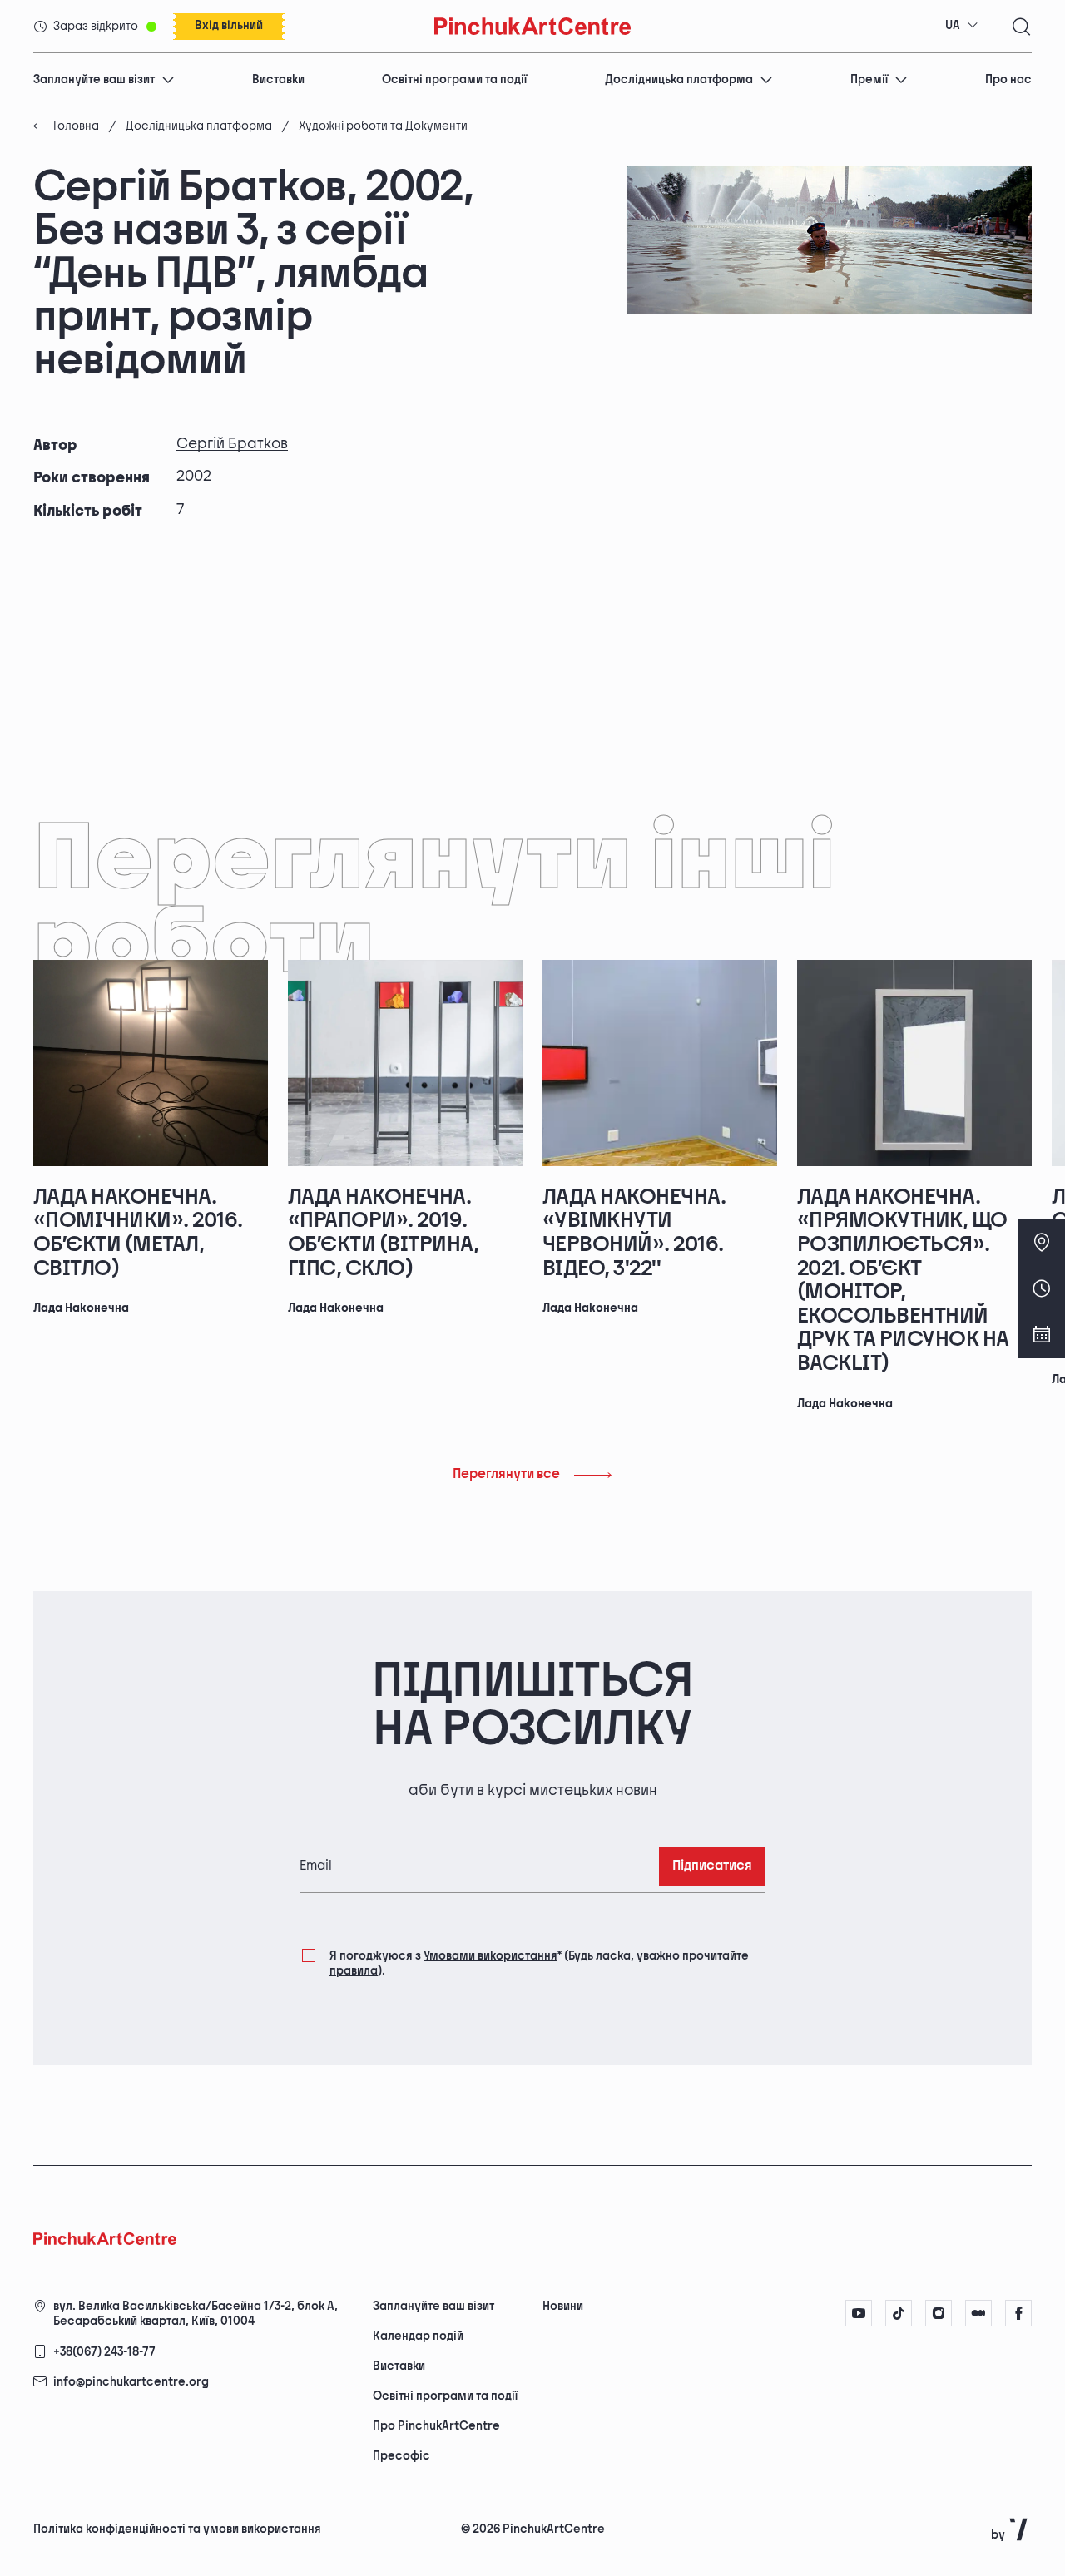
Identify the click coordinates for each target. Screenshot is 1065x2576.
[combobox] (962, 26)
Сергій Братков (232, 444)
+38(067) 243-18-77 (104, 2352)
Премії (869, 79)
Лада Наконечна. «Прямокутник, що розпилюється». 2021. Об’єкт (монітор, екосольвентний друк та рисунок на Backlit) (903, 1281)
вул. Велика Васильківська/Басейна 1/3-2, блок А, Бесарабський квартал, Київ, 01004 (196, 2314)
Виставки (278, 79)
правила (354, 1971)
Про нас (1008, 79)
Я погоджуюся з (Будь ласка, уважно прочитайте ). (539, 1963)
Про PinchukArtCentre (436, 2426)
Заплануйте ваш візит (94, 79)
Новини (563, 2306)
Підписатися (712, 1866)
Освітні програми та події (454, 79)
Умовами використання (490, 1956)
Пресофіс (401, 2456)
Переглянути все (506, 1474)
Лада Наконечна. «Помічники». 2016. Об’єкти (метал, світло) (138, 1233)
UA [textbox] (953, 25)
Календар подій (418, 2336)
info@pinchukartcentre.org (131, 2382)
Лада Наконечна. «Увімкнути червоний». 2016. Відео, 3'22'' (634, 1233)
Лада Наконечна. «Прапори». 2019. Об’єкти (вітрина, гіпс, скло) (383, 1233)
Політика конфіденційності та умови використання (177, 2529)
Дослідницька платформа (679, 79)
